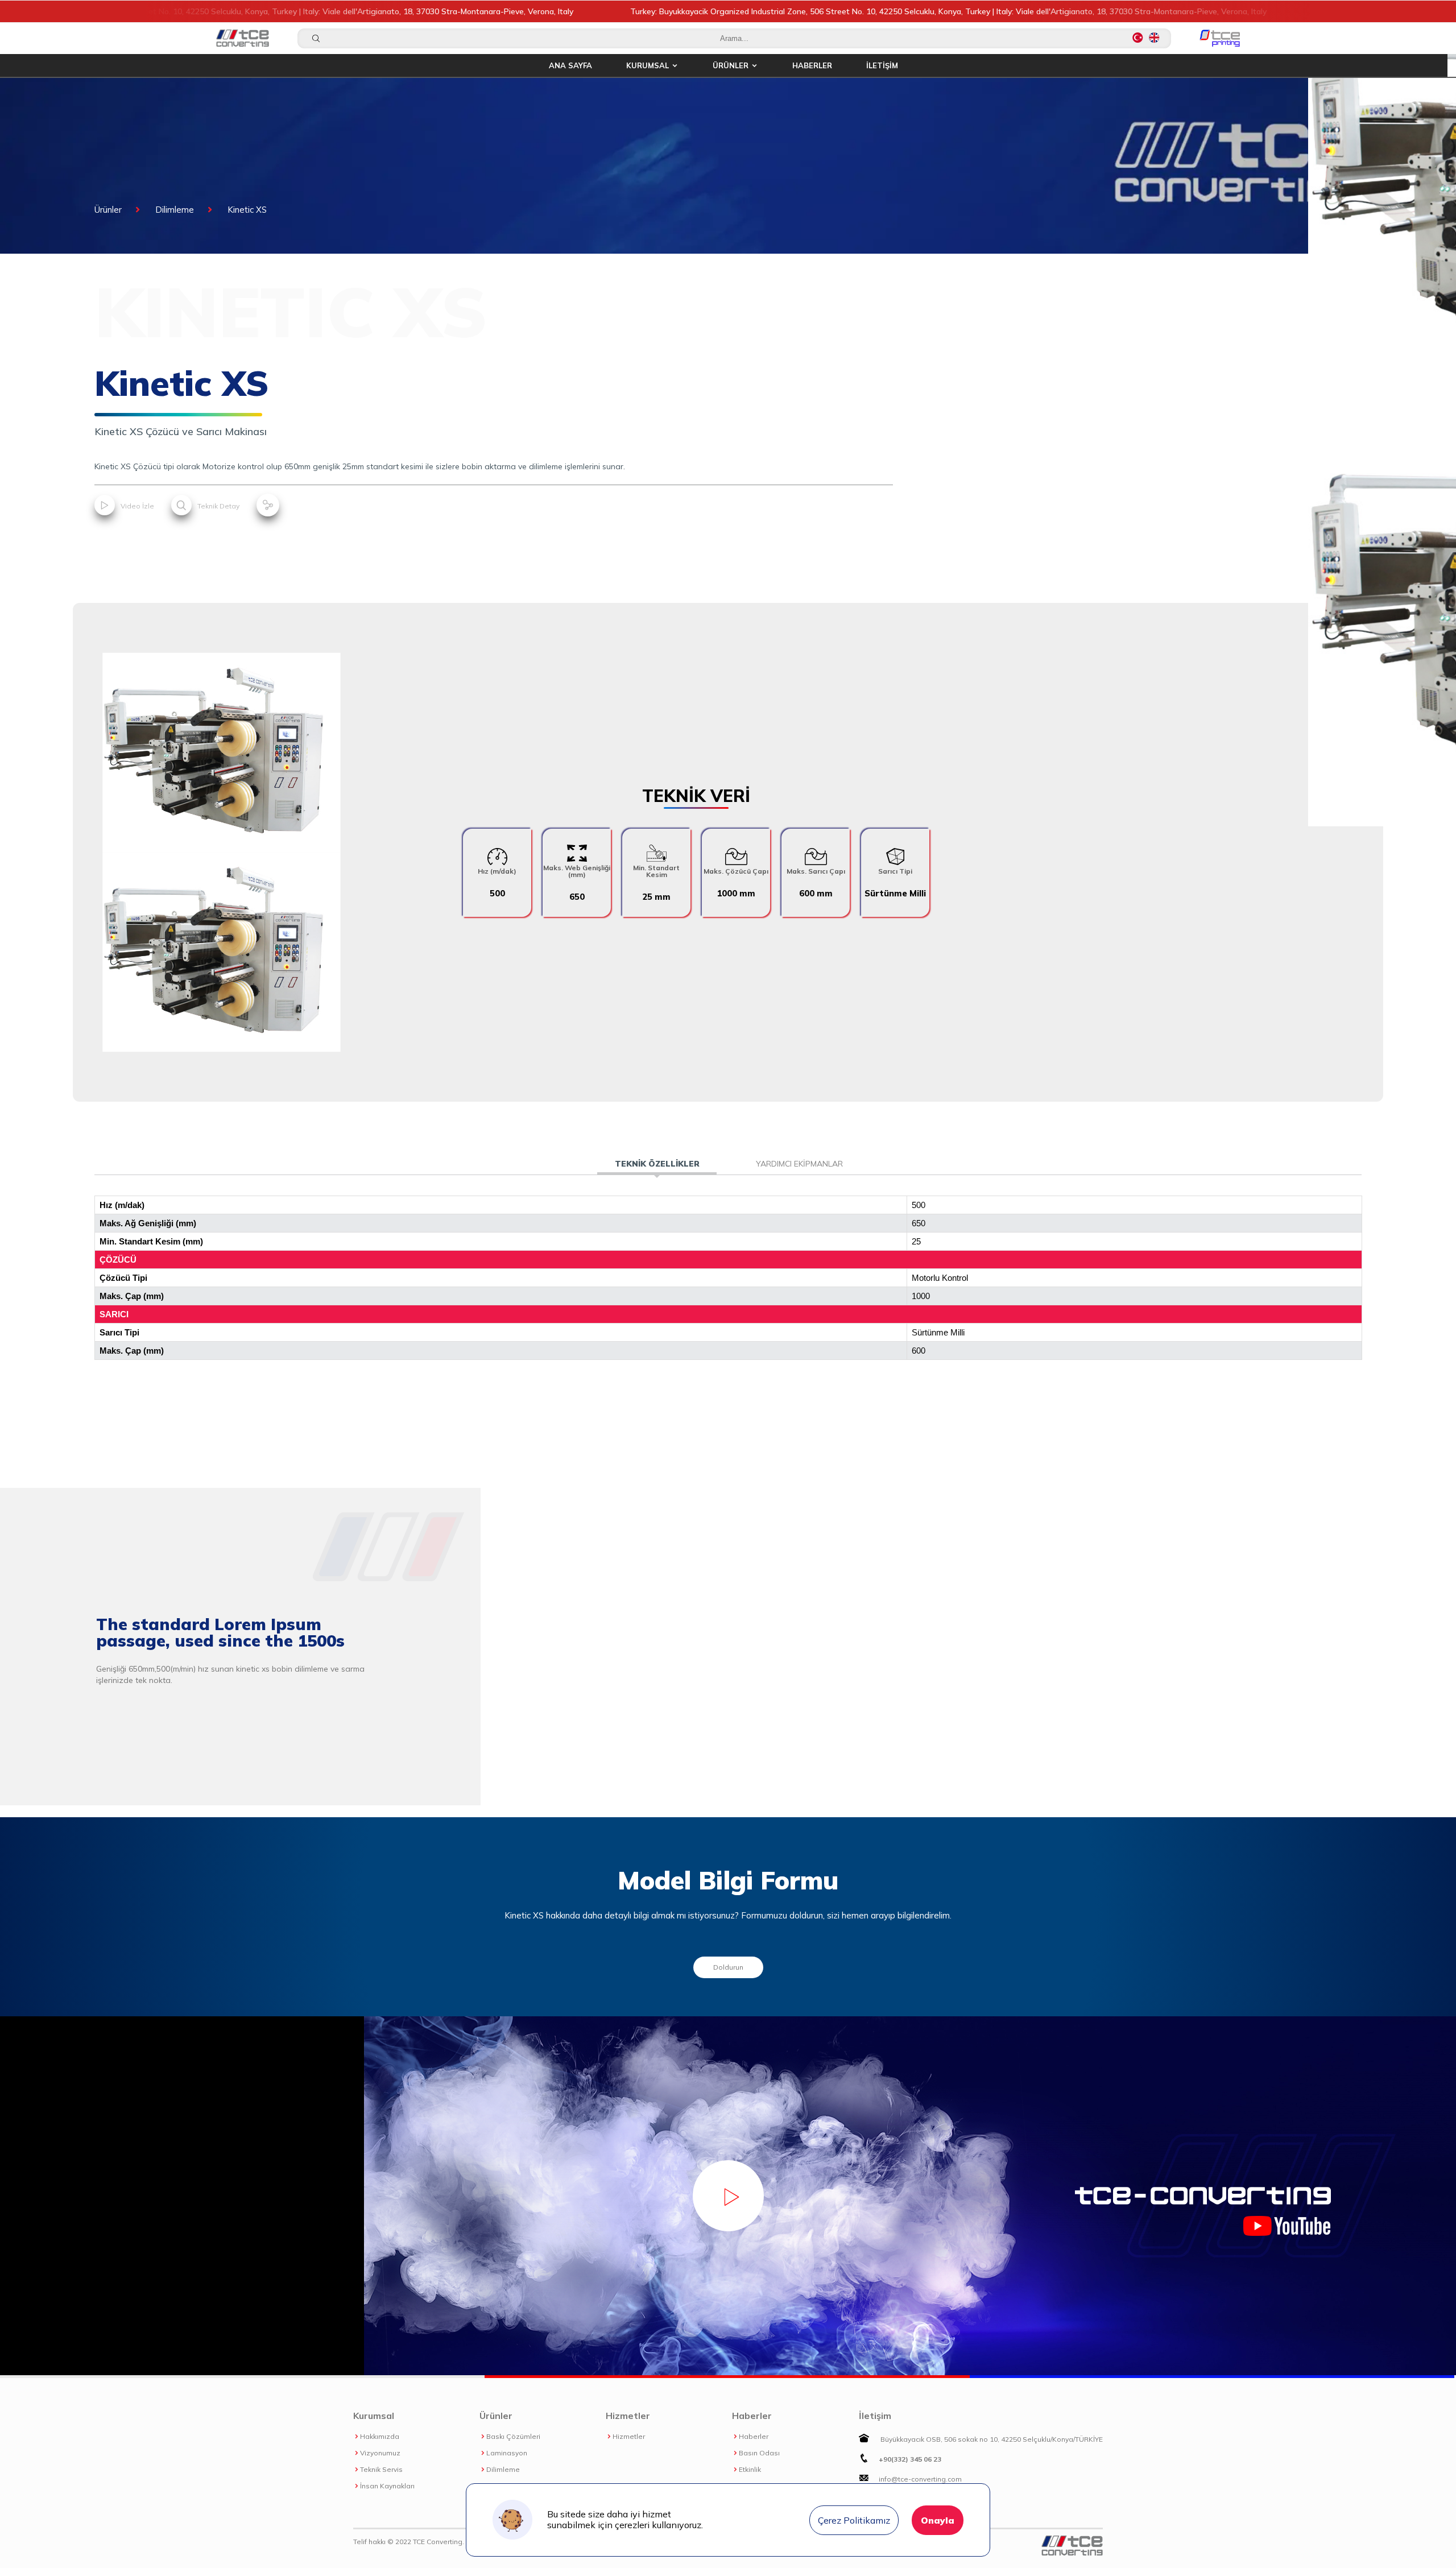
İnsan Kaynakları (387, 2486)
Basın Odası (759, 2453)
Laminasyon (507, 2453)
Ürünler (108, 210)
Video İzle (136, 506)
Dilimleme (175, 210)
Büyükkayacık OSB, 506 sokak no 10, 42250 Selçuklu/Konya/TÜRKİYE (991, 2439)
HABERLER (812, 65)
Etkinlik (750, 2470)
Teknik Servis (381, 2470)
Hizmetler (629, 2437)
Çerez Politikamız (854, 2520)
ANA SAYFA (570, 65)
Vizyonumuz (380, 2453)
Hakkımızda (380, 2437)
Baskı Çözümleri (513, 2437)
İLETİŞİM (882, 65)
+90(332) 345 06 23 (910, 2459)
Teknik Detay (218, 506)
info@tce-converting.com (920, 2479)
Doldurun (728, 1967)
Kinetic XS (247, 210)
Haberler (754, 2437)
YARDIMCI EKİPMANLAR (799, 1164)
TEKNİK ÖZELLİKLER (657, 1164)
